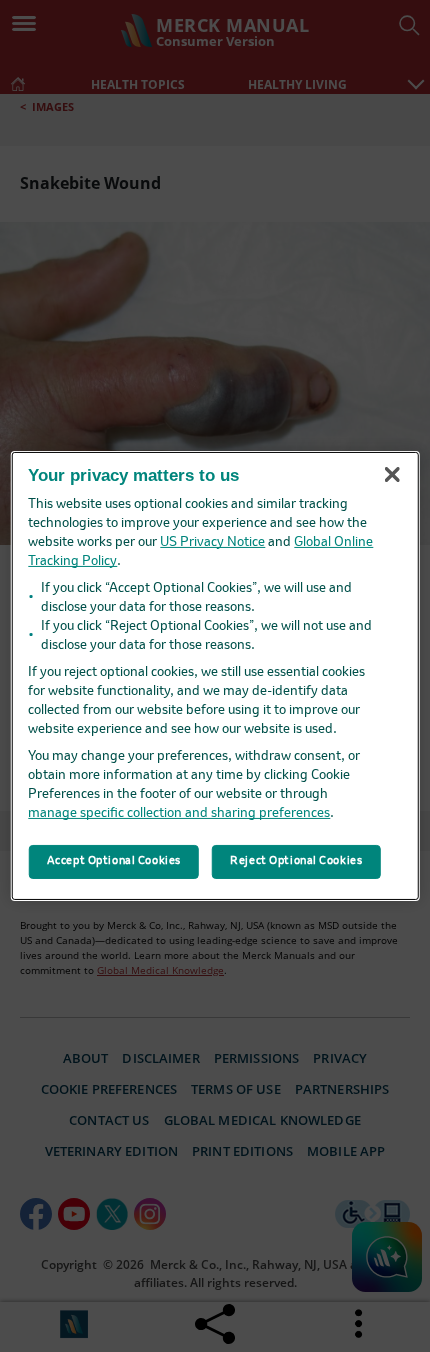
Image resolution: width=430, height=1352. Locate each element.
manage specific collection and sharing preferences (179, 813)
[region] (215, 676)
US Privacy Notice (212, 542)
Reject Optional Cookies (296, 861)
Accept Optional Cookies (114, 861)
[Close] (392, 474)
